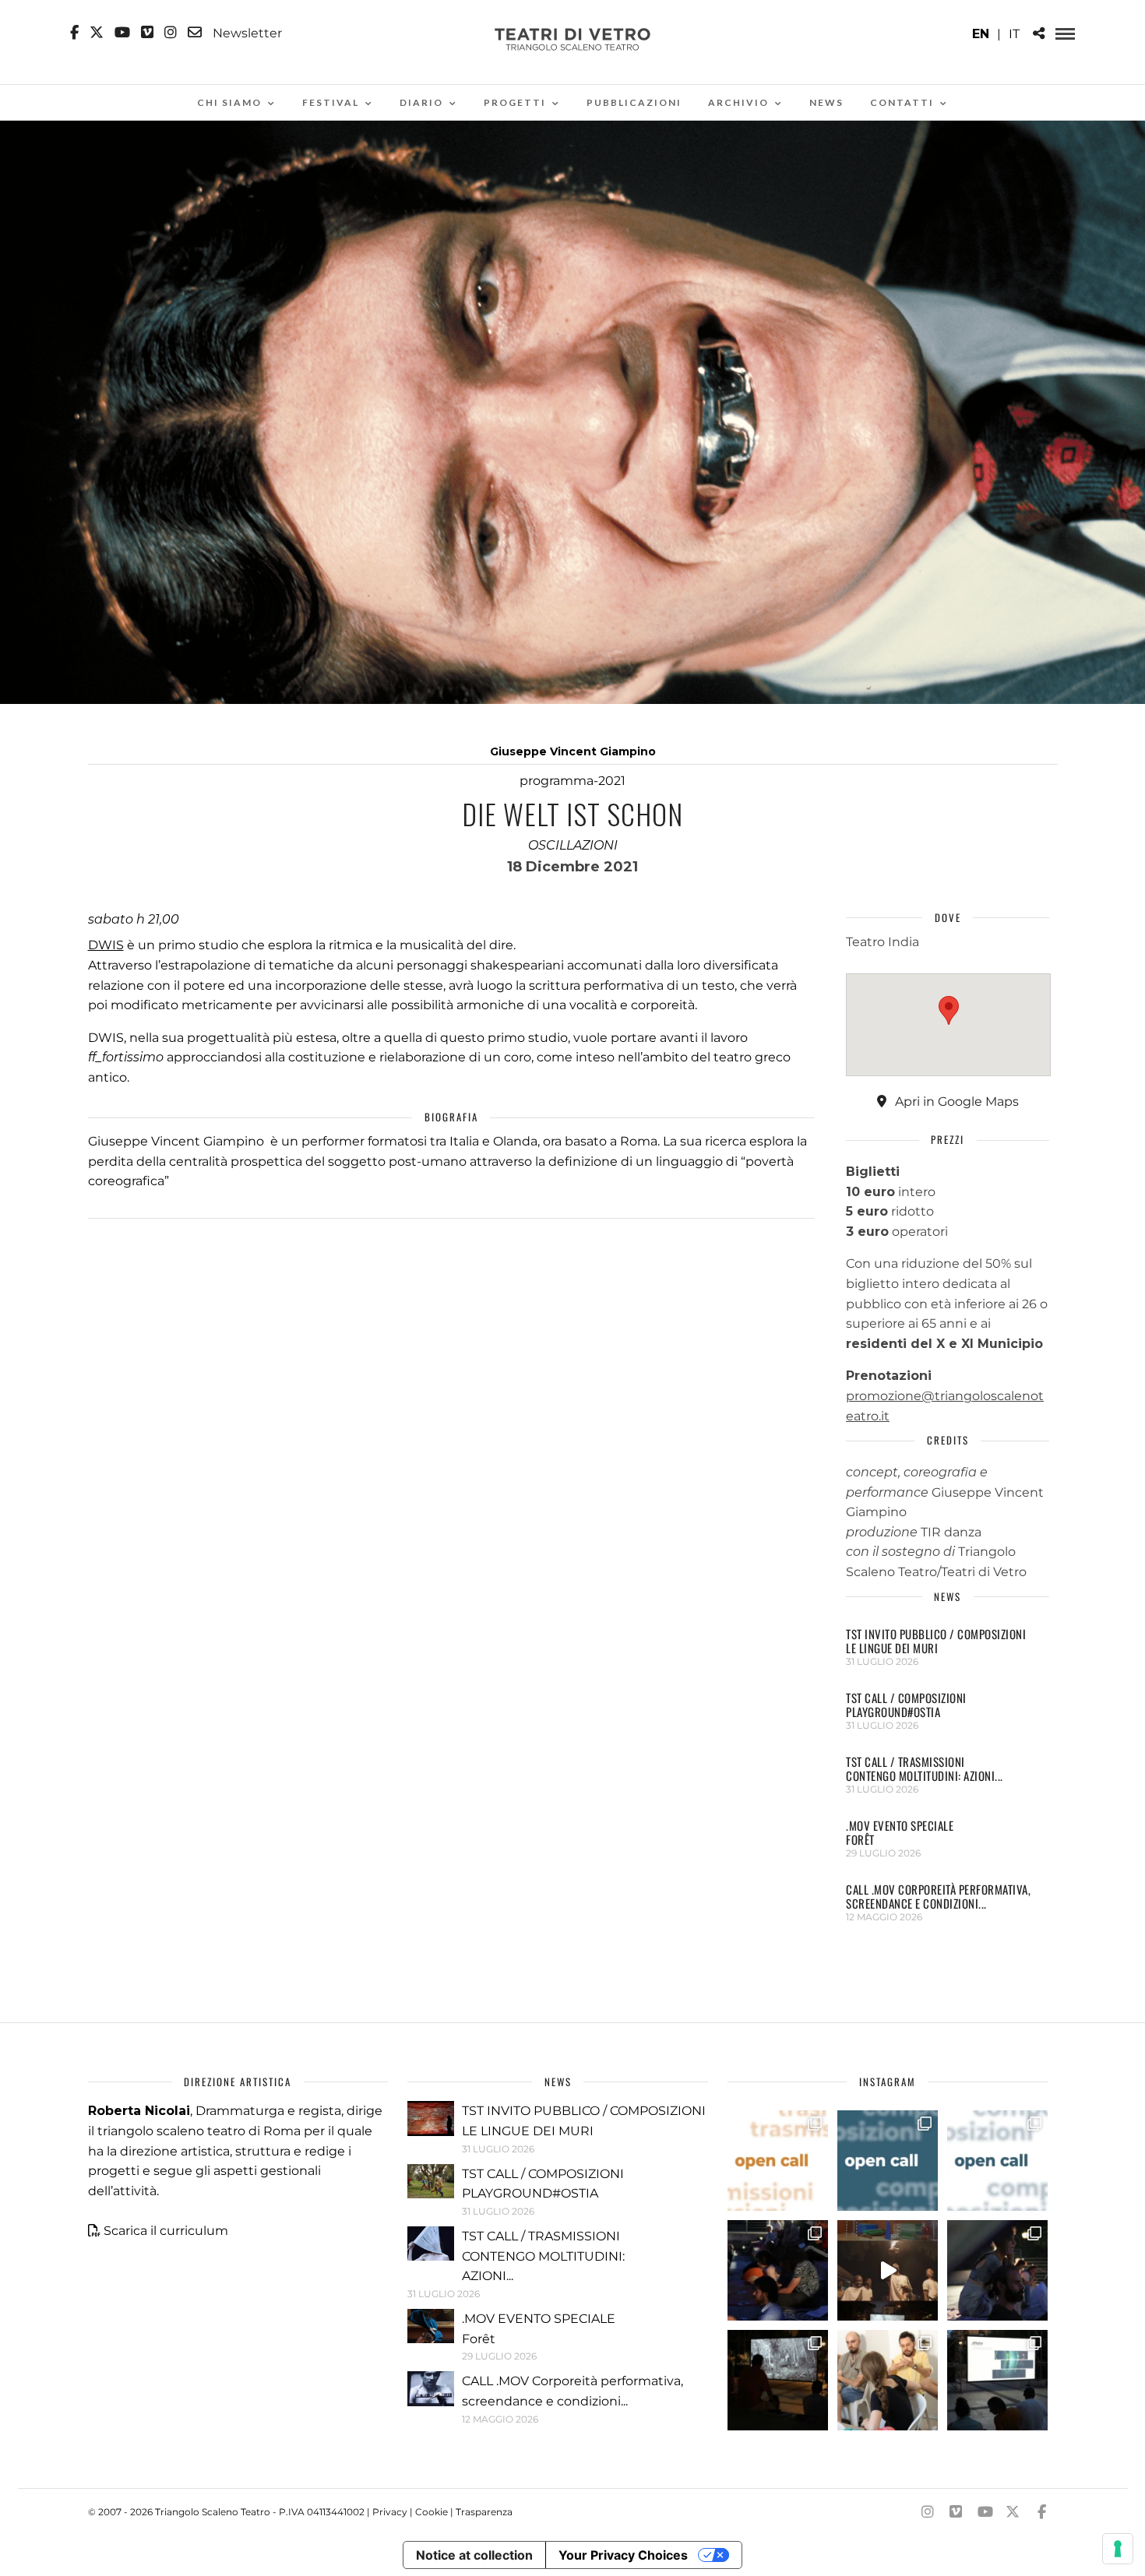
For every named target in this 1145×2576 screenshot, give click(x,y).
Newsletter (246, 33)
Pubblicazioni (634, 102)
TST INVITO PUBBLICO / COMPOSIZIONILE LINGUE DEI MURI (936, 1641)
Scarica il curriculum (166, 2231)
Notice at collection (474, 2555)
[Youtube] (122, 33)
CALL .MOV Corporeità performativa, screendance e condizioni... (938, 1896)
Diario (421, 102)
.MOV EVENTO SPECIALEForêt (900, 1832)
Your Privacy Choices (623, 2555)
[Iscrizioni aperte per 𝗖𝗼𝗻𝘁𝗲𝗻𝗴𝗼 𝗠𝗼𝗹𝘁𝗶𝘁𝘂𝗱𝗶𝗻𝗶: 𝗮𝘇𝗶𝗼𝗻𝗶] (778, 2161)
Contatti (902, 102)
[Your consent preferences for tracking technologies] (1118, 2549)
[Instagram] (171, 33)
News (826, 102)
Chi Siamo (229, 102)
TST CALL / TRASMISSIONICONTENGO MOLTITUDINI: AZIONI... (925, 1768)
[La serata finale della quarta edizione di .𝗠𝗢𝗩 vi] (997, 2270)
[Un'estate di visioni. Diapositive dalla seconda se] (778, 2380)
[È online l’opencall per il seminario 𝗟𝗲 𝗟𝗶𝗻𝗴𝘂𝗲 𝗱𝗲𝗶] (997, 2161)
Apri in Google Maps (955, 1101)
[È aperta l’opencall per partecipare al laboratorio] (888, 2161)
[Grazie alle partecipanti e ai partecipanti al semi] (888, 2380)
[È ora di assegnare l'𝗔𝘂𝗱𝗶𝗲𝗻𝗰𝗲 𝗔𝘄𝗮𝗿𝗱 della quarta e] (888, 2270)
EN (981, 34)
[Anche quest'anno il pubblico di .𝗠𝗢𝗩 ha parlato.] (778, 2270)
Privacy (390, 2512)
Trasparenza (484, 2512)
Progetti (515, 102)
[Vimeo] (147, 33)
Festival (331, 102)
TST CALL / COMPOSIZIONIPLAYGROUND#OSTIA (906, 1705)
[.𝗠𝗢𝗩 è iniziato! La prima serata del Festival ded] (997, 2380)
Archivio (738, 102)
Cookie (432, 2512)
